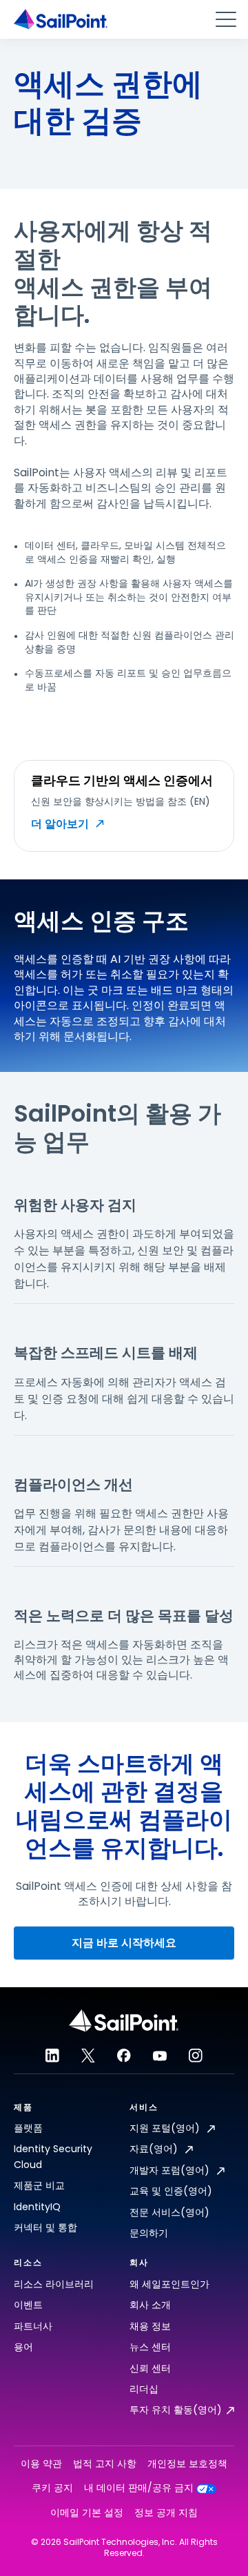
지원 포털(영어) (166, 2128)
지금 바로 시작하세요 (124, 1943)
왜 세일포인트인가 (169, 2284)
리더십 (144, 2389)
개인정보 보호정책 (187, 2464)
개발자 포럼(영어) (171, 2170)
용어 (23, 2347)
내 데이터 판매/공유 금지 (139, 2488)
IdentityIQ (37, 2207)
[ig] (196, 2056)
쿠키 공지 (52, 2488)
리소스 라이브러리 (54, 2284)
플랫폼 (28, 2128)
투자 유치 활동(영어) (176, 2410)
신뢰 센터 (150, 2368)
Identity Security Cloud (53, 2156)
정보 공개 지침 (166, 2513)
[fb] (124, 2056)
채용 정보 (150, 2326)
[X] (88, 2056)
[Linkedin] (52, 2056)
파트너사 (33, 2326)
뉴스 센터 (150, 2347)
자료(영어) (155, 2149)
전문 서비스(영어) (169, 2212)
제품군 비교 (39, 2185)
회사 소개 (150, 2305)
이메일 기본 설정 (87, 2513)
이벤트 (28, 2305)
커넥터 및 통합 (45, 2227)
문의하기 (149, 2233)
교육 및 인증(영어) (171, 2191)
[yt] (160, 2056)
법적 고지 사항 (105, 2464)
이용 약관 (41, 2464)
